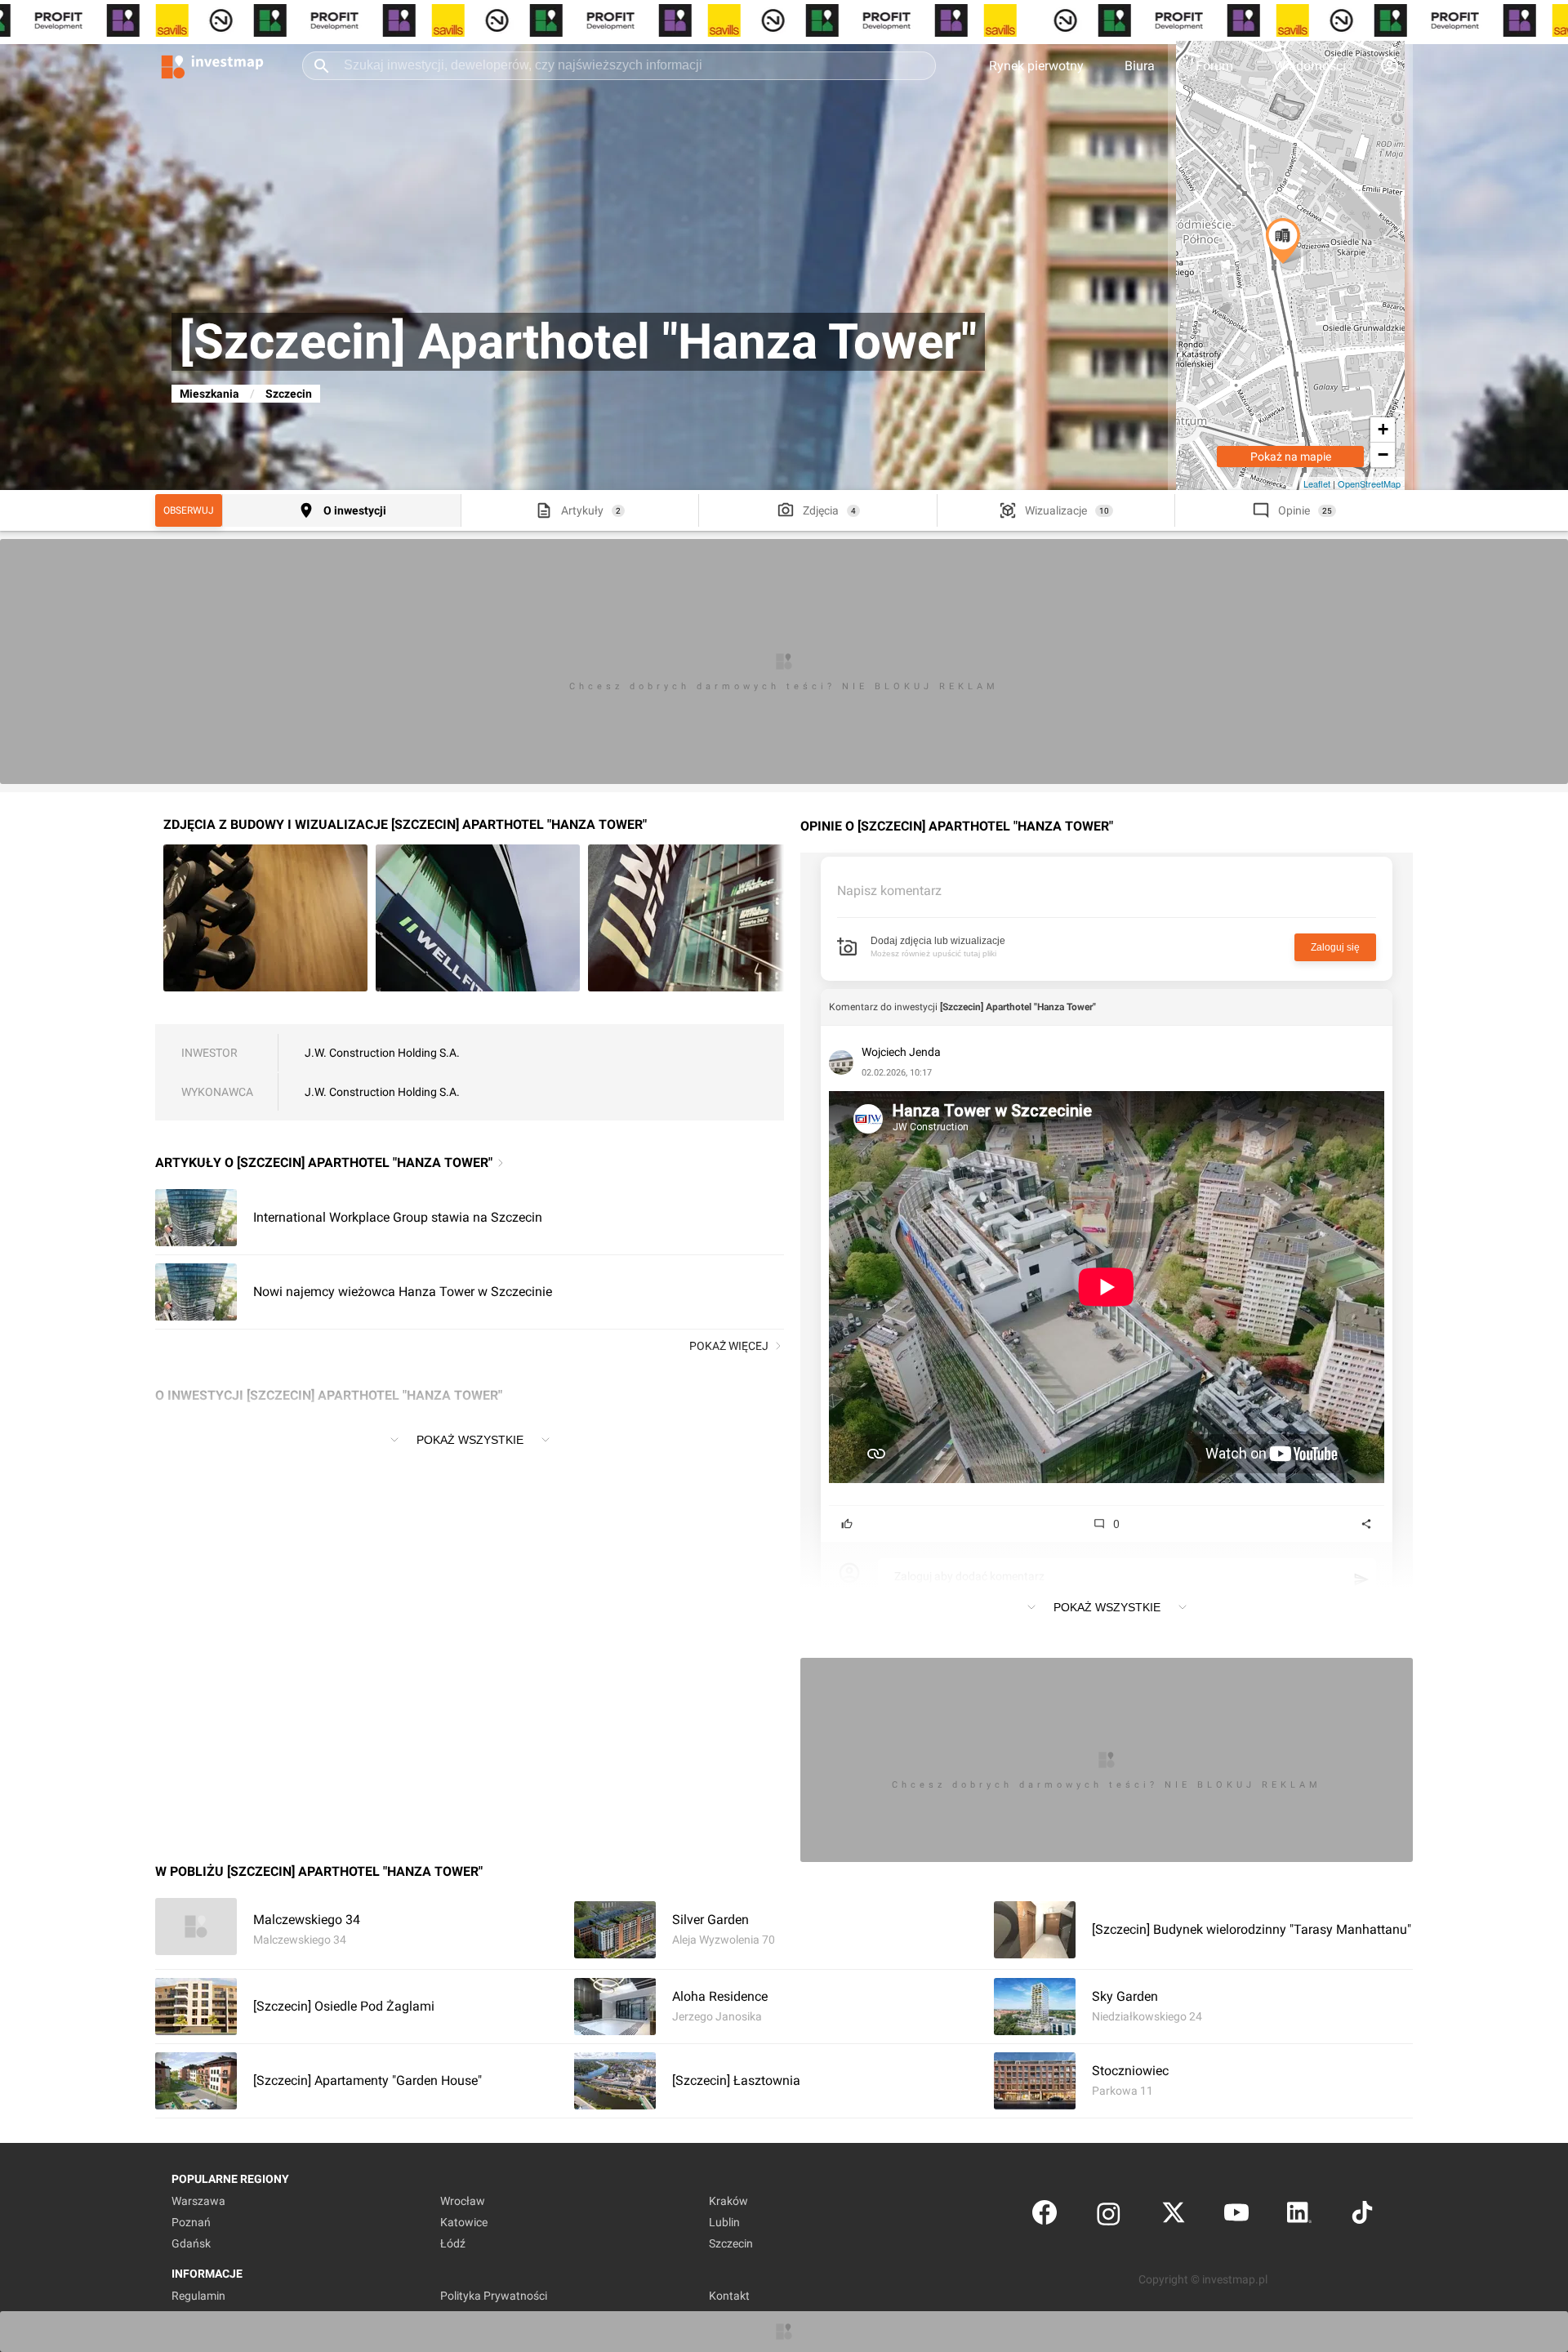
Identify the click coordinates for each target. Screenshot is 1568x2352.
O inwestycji (355, 510)
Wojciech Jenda (901, 1052)
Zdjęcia (821, 510)
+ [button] (1383, 429)
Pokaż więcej (729, 1346)
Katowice (464, 2222)
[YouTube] (1236, 2216)
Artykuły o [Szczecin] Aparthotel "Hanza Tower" (324, 1163)
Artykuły (582, 510)
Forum (1214, 66)
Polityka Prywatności (494, 2296)
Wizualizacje (1056, 510)
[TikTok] (1362, 2216)
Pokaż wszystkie (470, 1440)
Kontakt (729, 2296)
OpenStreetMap (1369, 483)
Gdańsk (191, 2243)
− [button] (1383, 454)
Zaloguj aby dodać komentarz (969, 1576)
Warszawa (198, 2201)
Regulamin (198, 2296)
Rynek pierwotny (1036, 66)
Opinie (1294, 510)
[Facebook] (1045, 2216)
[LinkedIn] (1299, 2216)
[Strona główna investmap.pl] (212, 65)
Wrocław (463, 2201)
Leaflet (1317, 483)
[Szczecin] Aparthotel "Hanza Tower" (1018, 1007)
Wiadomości (1310, 66)
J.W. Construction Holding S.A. (382, 1053)
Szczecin (289, 394)
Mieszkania (209, 394)
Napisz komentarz (889, 891)
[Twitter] (1174, 2216)
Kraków (728, 2201)
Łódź (453, 2243)
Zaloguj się (1335, 947)
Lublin (724, 2222)
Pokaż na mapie (1291, 457)
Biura (1140, 66)
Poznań (191, 2222)
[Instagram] (1109, 2216)
